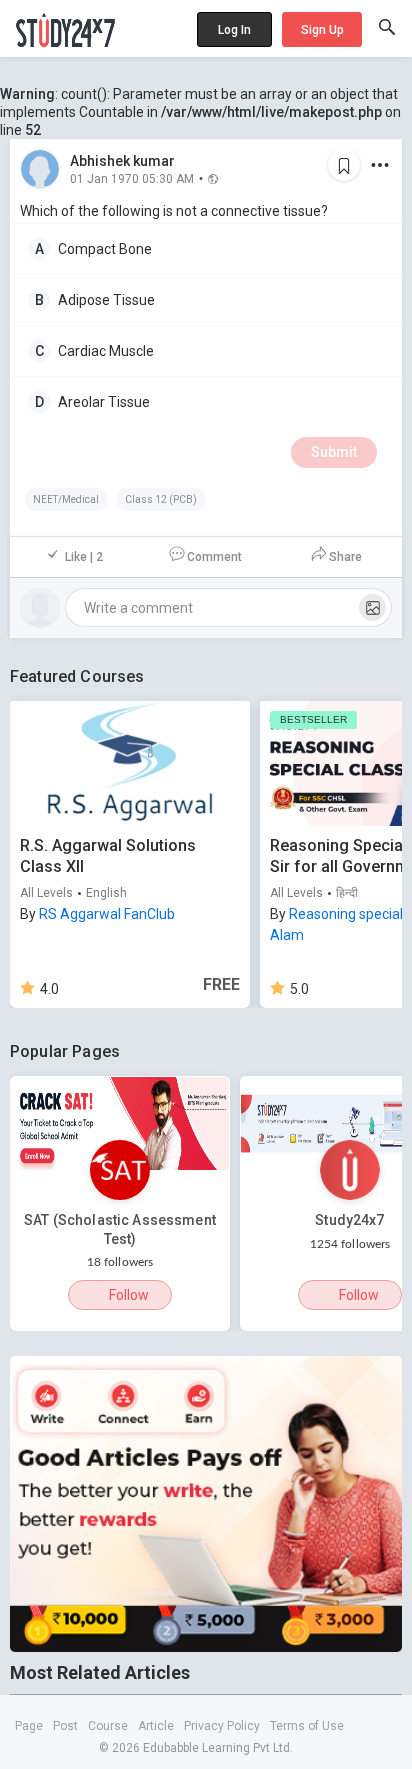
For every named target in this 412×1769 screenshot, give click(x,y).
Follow (129, 1295)
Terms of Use (307, 1726)
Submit (334, 452)
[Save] (344, 165)
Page (29, 1726)
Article (156, 1726)
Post (65, 1726)
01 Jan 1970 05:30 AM (132, 178)
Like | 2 (84, 557)
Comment (214, 557)
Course (108, 1726)
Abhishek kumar (122, 161)
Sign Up (322, 30)
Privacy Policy (222, 1726)
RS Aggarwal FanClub (107, 914)
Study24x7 (349, 1220)
